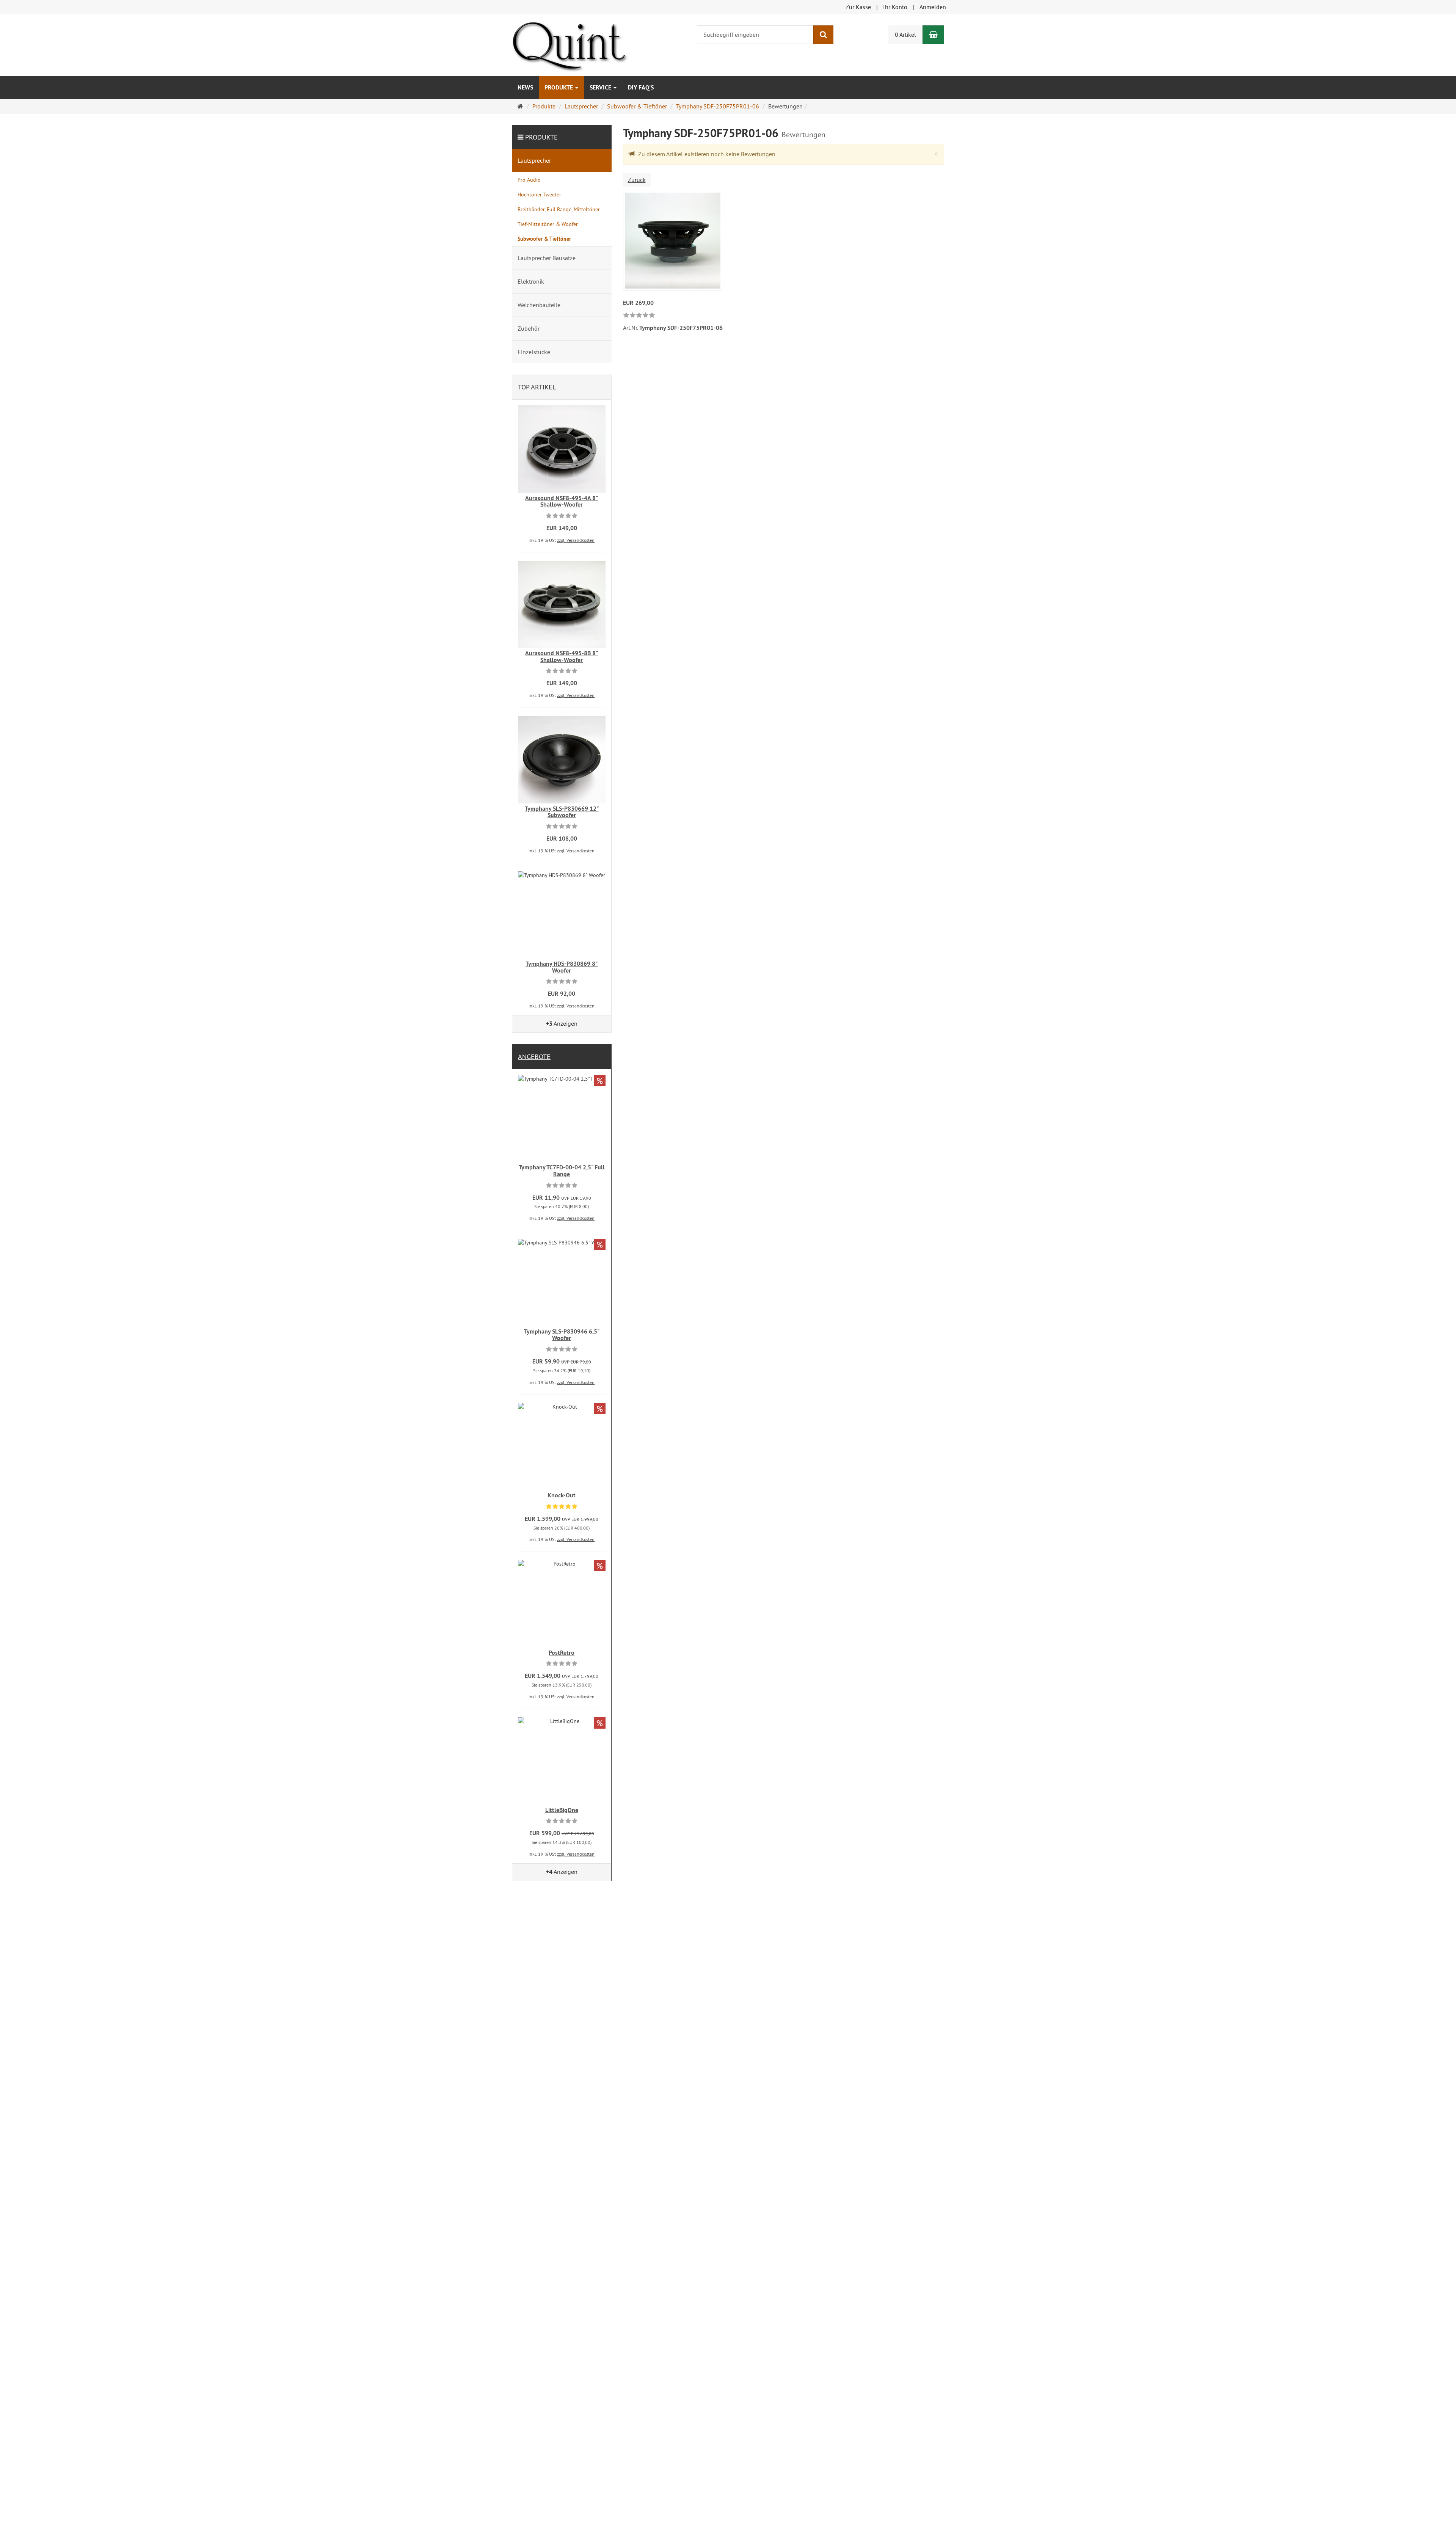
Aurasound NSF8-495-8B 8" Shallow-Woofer (562, 657)
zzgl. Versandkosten (576, 540)
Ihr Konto (895, 7)
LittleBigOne (562, 1810)
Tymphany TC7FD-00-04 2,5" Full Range (562, 1171)
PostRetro (562, 1653)
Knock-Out (562, 1495)
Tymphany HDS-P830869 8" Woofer (562, 967)
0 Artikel (905, 35)
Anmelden (933, 7)
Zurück (637, 180)
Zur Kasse (858, 7)
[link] (639, 316)
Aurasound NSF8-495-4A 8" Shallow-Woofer (562, 501)
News (525, 87)
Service (601, 87)
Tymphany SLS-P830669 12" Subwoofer (562, 812)
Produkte (559, 87)
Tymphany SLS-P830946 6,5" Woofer (562, 1335)
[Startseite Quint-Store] (570, 44)
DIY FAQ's (641, 87)
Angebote (534, 1057)
